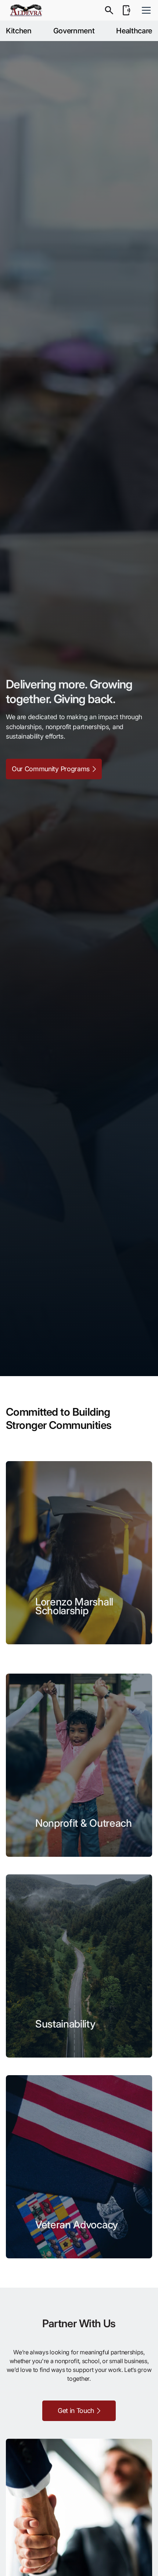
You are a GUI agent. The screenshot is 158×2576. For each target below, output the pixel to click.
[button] (145, 10)
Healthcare (134, 31)
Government (74, 31)
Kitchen (19, 31)
